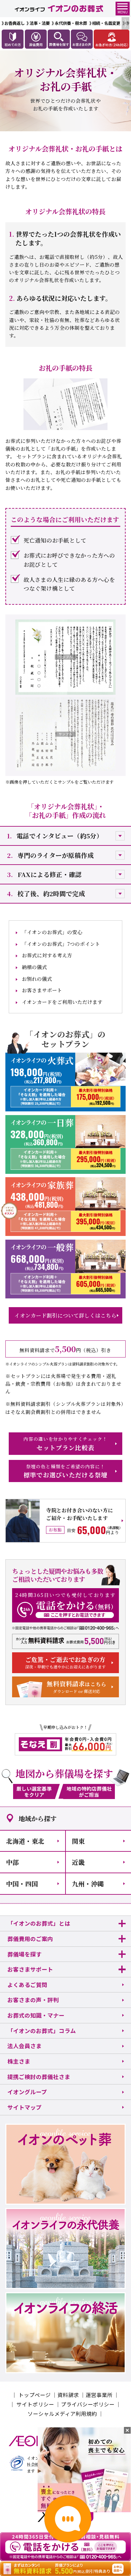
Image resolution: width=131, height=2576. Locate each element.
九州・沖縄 (88, 1883)
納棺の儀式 (34, 967)
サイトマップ (25, 2107)
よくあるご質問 (27, 1985)
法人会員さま (25, 2046)
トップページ (35, 2395)
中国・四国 (22, 1883)
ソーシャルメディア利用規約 (62, 2413)
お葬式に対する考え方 (47, 955)
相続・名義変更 (106, 23)
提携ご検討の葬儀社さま (39, 2077)
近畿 (78, 1862)
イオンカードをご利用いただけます (62, 1002)
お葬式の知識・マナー (36, 2015)
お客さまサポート (42, 990)
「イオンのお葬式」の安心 (52, 932)
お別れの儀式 (37, 979)
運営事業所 (99, 2395)
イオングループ (27, 2092)
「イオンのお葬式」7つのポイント (61, 944)
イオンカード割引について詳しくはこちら (65, 1315)
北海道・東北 (25, 1841)
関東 (78, 1841)
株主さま (19, 2061)
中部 (12, 1862)
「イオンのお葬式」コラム (42, 2031)
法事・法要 (40, 23)
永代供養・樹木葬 (71, 23)
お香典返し (14, 23)
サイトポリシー (35, 2404)
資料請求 (68, 2395)
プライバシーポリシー (88, 2404)
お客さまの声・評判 (33, 2000)
